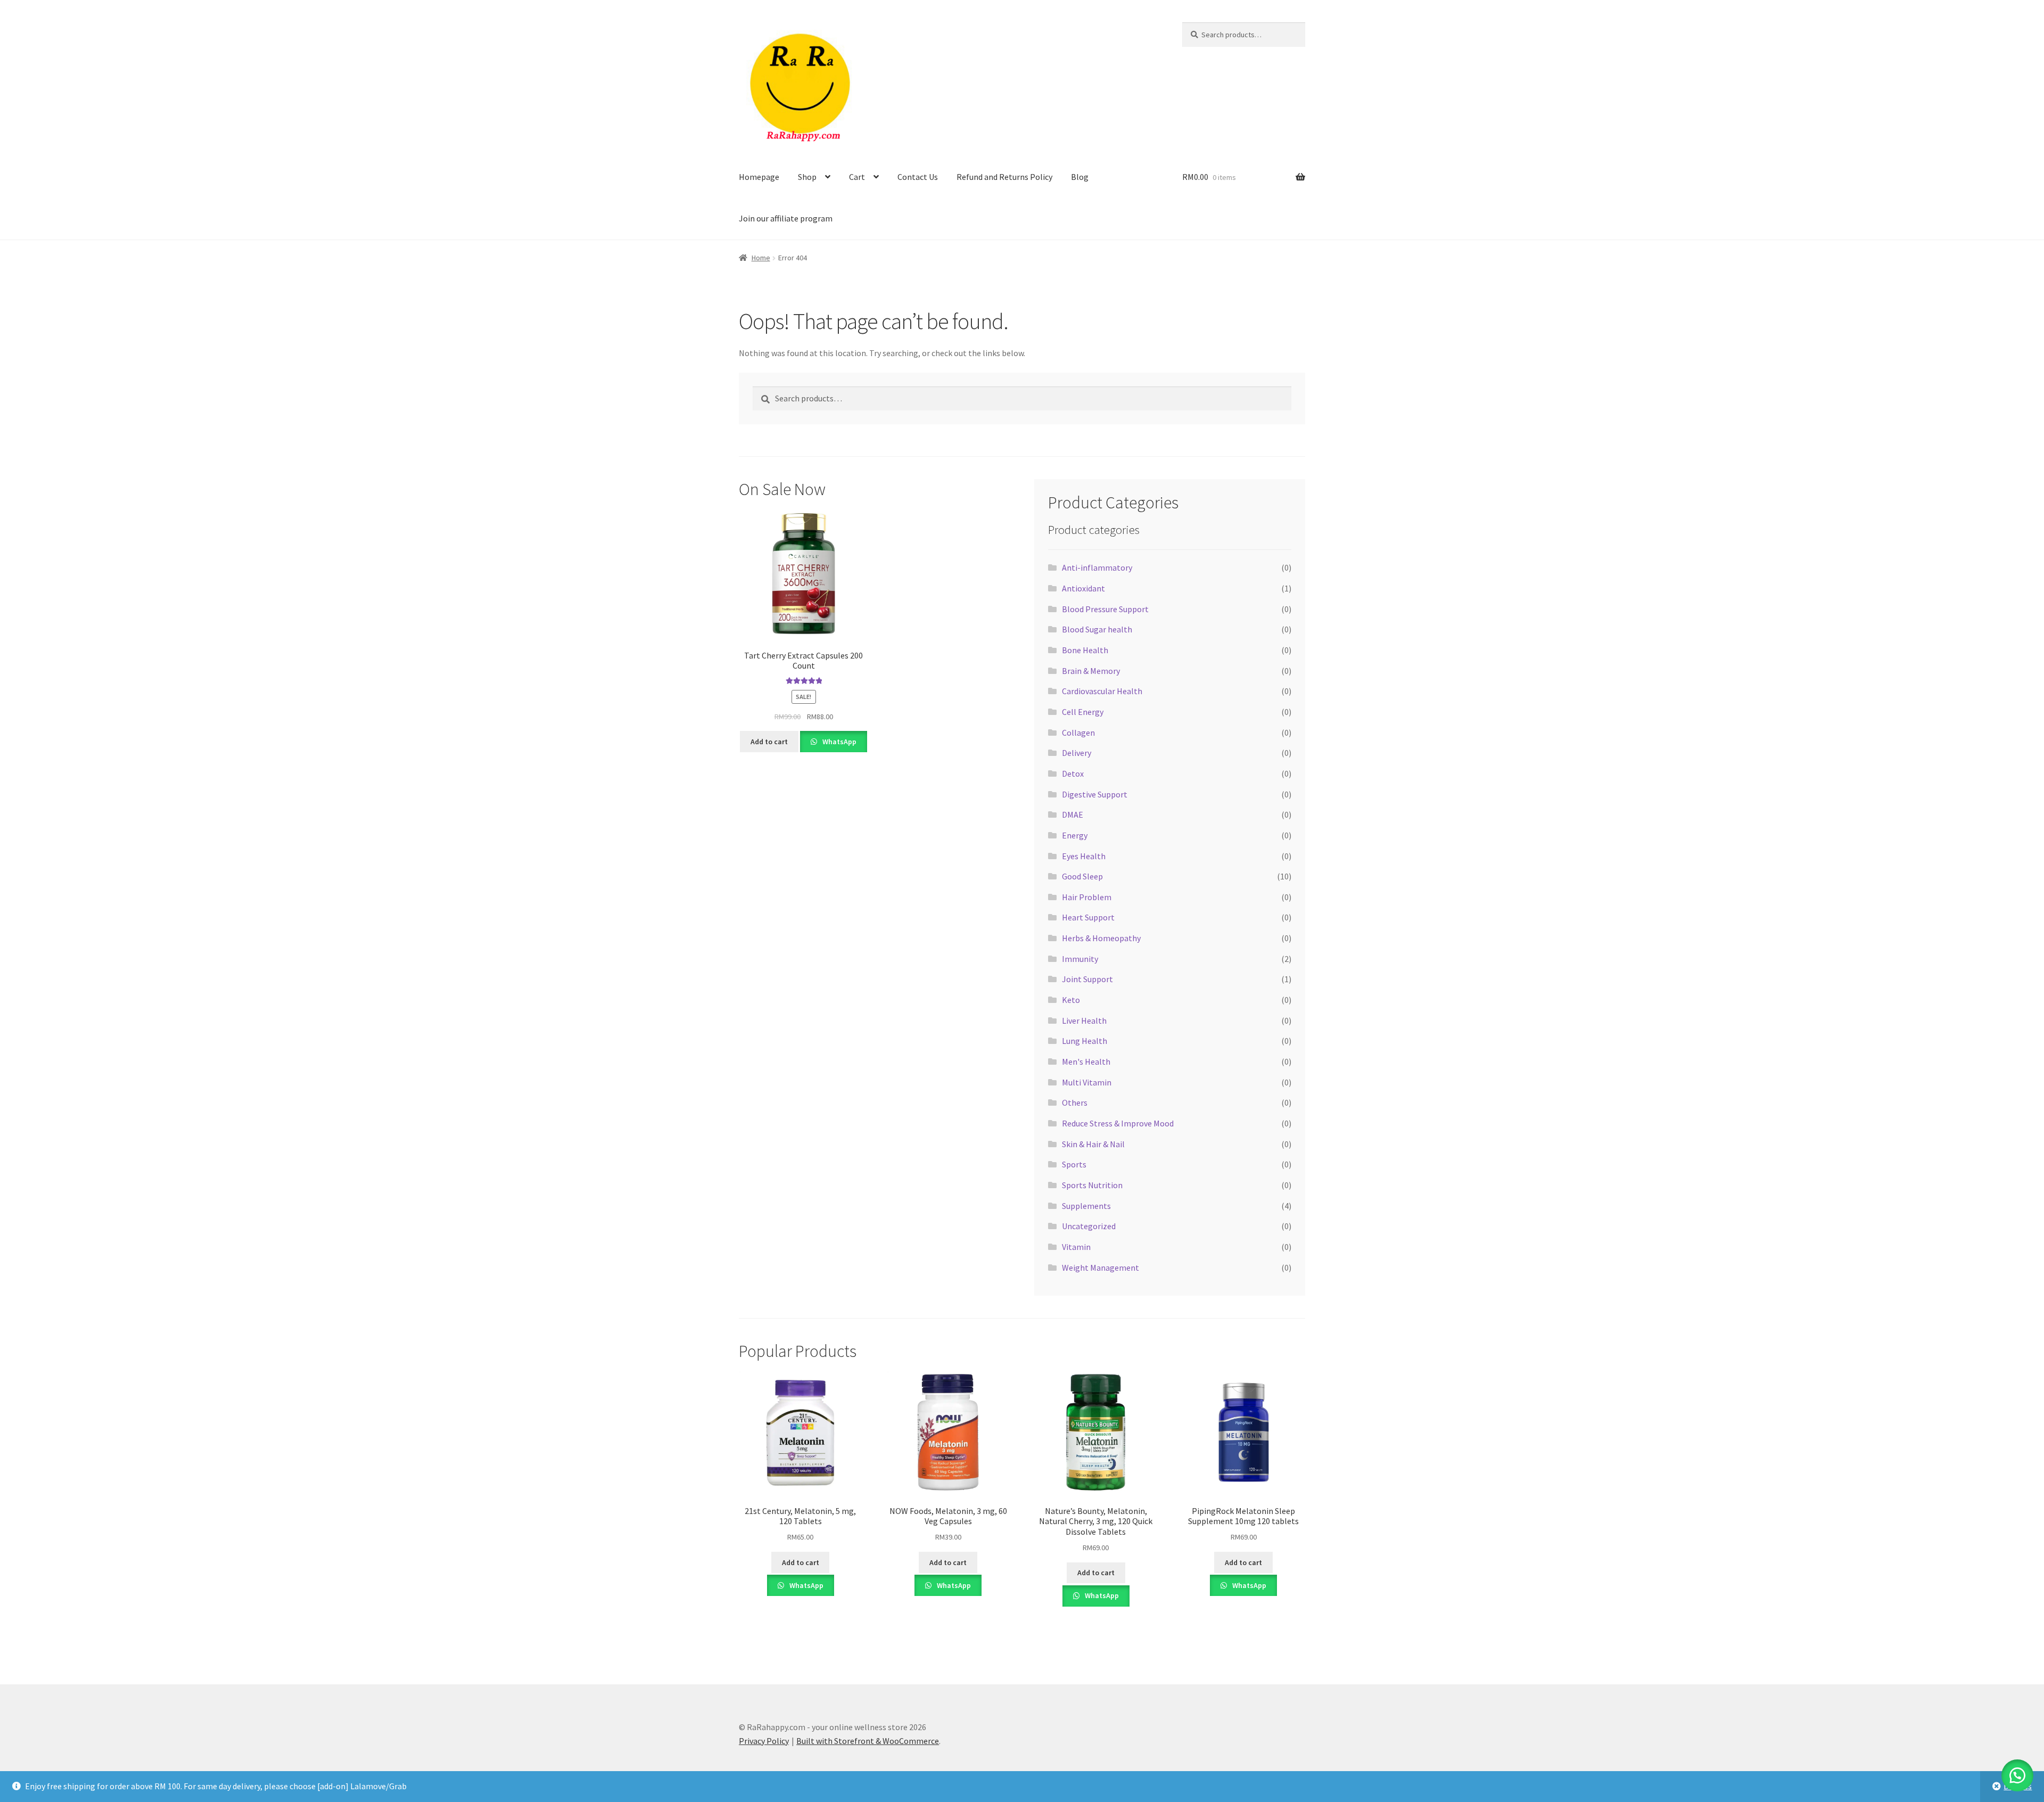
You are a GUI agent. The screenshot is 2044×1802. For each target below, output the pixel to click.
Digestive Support (1095, 794)
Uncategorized (1089, 1226)
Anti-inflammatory (1097, 567)
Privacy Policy (764, 1741)
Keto (1071, 1000)
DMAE (1073, 814)
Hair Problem (1087, 897)
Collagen (1078, 733)
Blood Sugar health (1097, 629)
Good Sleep (1082, 876)
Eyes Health (1084, 856)
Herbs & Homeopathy (1101, 938)
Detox (1073, 774)
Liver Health (1084, 1021)
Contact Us (918, 177)
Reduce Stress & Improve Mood (1118, 1123)
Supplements (1086, 1206)
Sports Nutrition (1092, 1185)
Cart (857, 177)
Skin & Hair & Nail (1093, 1144)
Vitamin (1076, 1247)
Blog (1080, 177)
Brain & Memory (1091, 671)
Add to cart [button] (769, 742)
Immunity (1080, 959)
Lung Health (1085, 1041)
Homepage (759, 177)
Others (1075, 1102)
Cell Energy (1083, 712)
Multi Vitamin (1087, 1082)
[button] (2017, 1775)
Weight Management (1101, 1268)
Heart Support (1088, 917)
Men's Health (1086, 1062)
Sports (1074, 1164)
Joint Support (1087, 979)
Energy (1075, 835)
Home (761, 258)
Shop (807, 177)
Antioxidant (1083, 588)
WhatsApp (839, 742)
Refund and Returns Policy (1004, 177)
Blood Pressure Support (1105, 609)
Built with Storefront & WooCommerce (868, 1741)
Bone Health (1085, 650)
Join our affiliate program (786, 218)
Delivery (1077, 753)
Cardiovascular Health (1102, 691)
